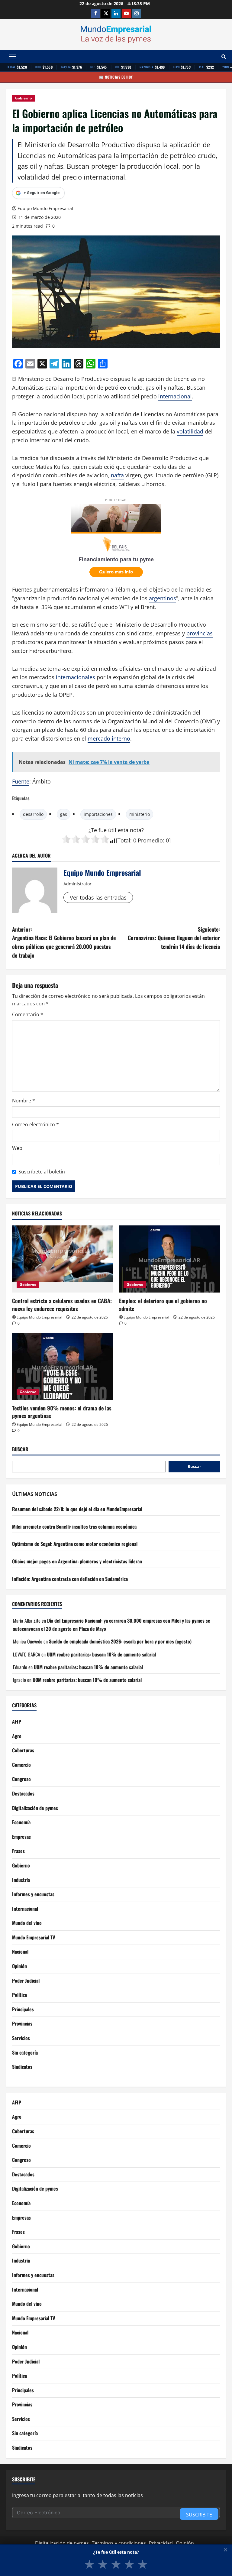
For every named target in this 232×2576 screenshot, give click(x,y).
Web (17, 1148)
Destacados (23, 1793)
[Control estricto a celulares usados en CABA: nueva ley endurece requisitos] (63, 1259)
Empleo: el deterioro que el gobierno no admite (163, 1304)
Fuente (21, 781)
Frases (18, 1851)
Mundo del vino (27, 1923)
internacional (175, 396)
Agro (17, 1736)
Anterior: (64, 942)
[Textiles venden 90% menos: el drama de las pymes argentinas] (63, 1366)
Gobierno (23, 98)
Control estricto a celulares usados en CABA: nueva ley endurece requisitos (62, 1304)
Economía (21, 1822)
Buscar (20, 1449)
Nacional (20, 1951)
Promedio (150, 840)
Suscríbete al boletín (42, 1172)
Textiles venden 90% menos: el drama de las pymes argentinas (62, 1412)
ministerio (140, 814)
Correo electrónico (35, 1124)
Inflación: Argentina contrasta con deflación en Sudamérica (70, 1579)
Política (19, 1995)
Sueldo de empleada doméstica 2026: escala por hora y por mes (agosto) (120, 1641)
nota (136, 830)
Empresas (21, 1837)
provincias (200, 633)
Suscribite (199, 2515)
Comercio (21, 1765)
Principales (23, 2009)
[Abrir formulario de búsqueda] (224, 57)
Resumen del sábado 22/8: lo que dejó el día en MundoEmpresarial (77, 1509)
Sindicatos (22, 2067)
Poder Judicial (26, 1981)
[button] (13, 57)
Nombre (24, 1101)
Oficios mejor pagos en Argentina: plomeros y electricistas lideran (77, 1561)
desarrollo (33, 814)
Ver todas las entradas (98, 897)
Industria (21, 1880)
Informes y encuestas (33, 1894)
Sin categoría (25, 2052)
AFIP (17, 1721)
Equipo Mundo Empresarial (45, 208)
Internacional (25, 1909)
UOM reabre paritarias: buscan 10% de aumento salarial (101, 1654)
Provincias (22, 2023)
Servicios (21, 2038)
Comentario (28, 1014)
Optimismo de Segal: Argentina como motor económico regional (75, 1544)
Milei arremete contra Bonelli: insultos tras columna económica (74, 1526)
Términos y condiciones (119, 2543)
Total (124, 840)
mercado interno (109, 738)
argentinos (163, 598)
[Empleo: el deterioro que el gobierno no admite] (169, 1259)
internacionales (76, 677)
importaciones (98, 814)
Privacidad (161, 2543)
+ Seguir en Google (42, 193)
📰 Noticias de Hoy (116, 77)
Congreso (21, 1779)
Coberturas (23, 1750)
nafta (117, 475)
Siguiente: (174, 938)
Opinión (19, 1966)
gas (64, 814)
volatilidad (190, 431)
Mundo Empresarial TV (34, 1937)
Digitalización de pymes (35, 1808)
